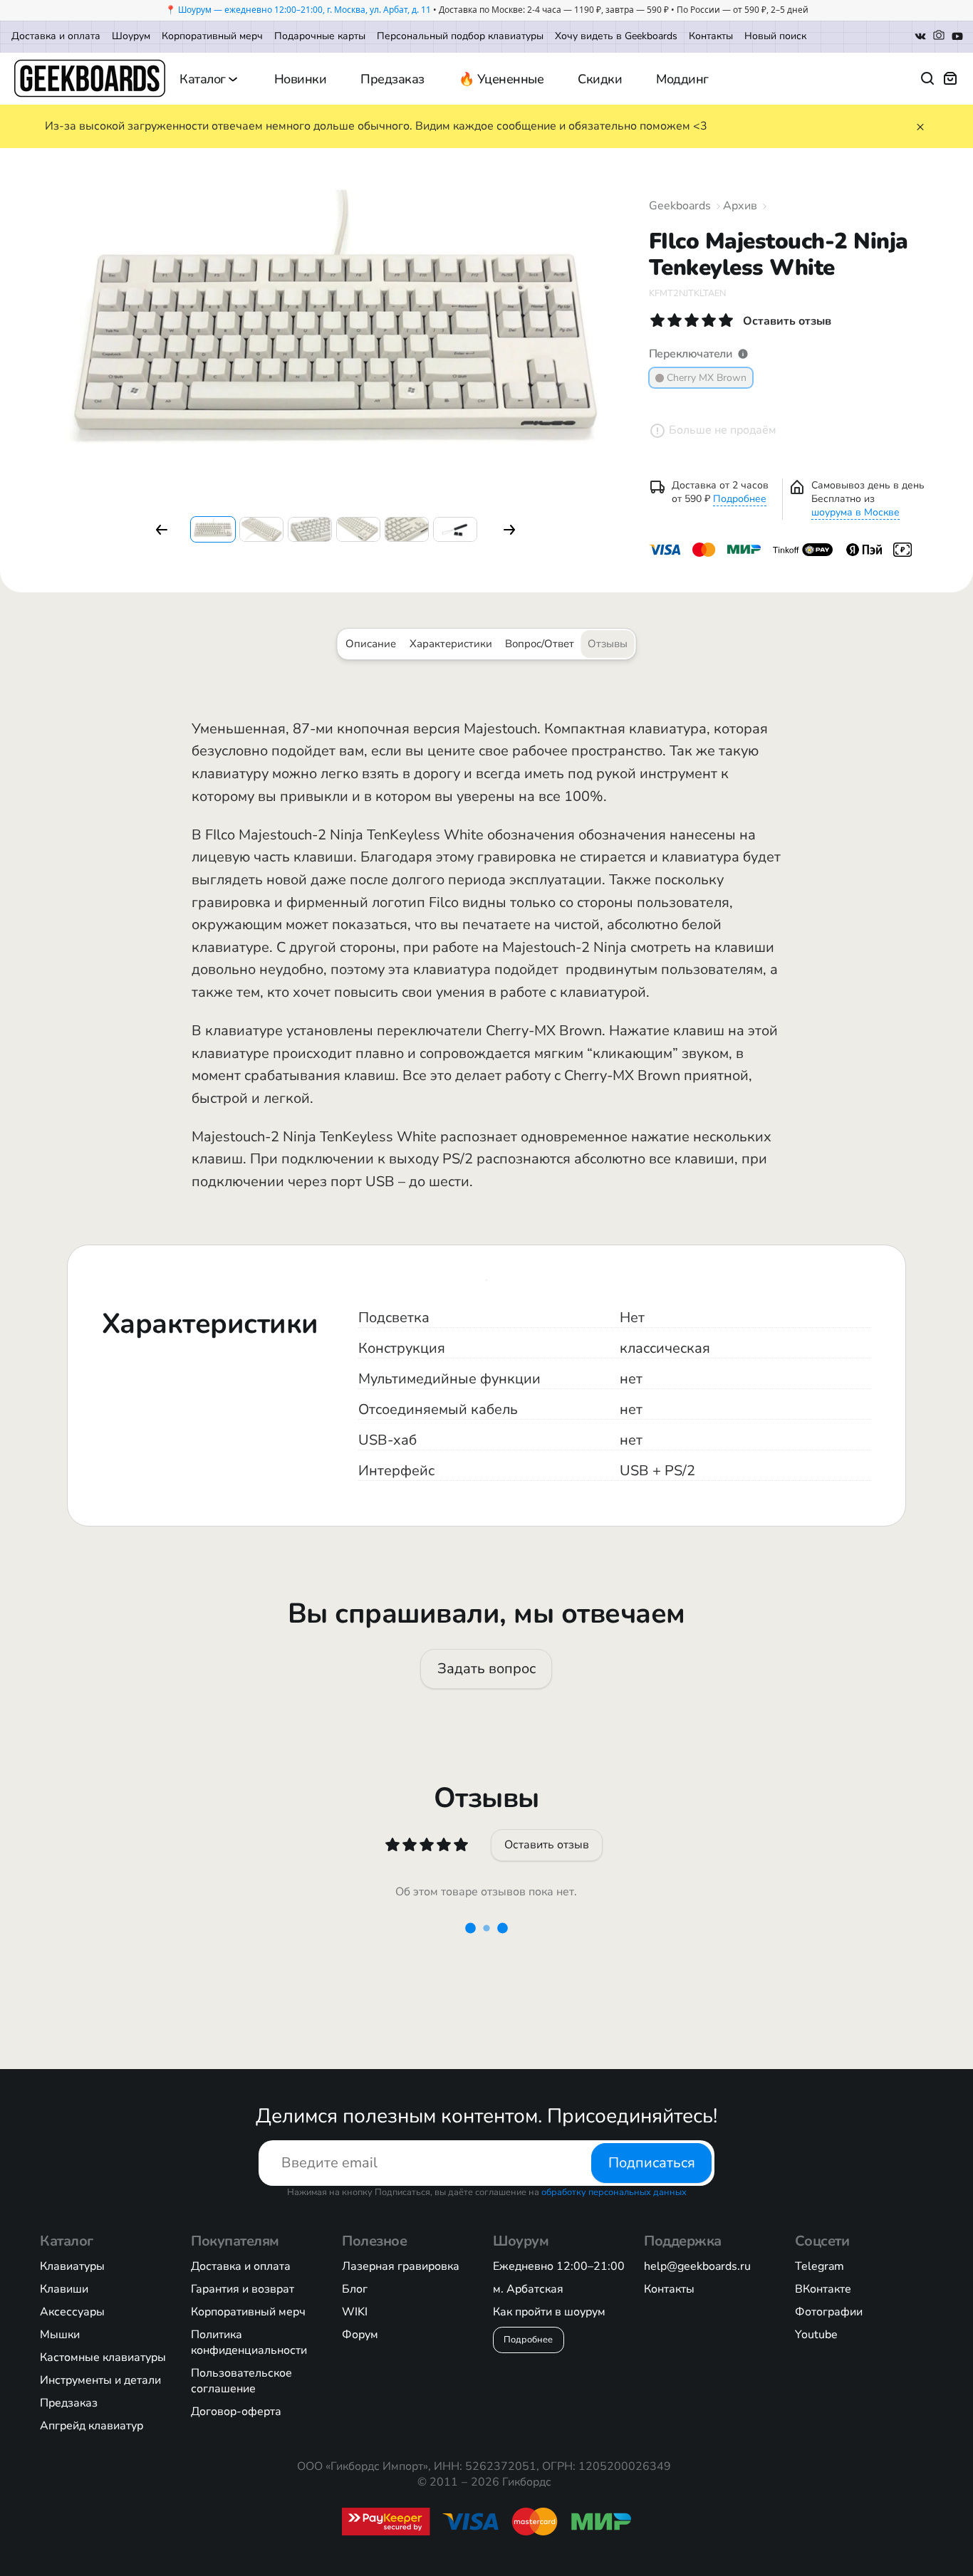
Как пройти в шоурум (549, 2312)
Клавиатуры (72, 2266)
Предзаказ (392, 79)
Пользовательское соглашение (241, 2381)
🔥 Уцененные (501, 79)
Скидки (600, 79)
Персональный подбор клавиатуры (460, 36)
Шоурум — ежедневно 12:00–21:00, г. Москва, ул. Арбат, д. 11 (305, 10)
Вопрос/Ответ (540, 644)
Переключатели (691, 354)
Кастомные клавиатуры (103, 2357)
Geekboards (680, 206)
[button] (162, 530)
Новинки (301, 79)
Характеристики (451, 644)
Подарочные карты (320, 36)
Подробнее (740, 499)
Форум (360, 2335)
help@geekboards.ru (697, 2266)
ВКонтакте (823, 2289)
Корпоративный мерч (212, 36)
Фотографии (829, 2312)
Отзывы (608, 644)
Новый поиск (775, 36)
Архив (740, 206)
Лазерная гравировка (401, 2266)
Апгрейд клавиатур (92, 2426)
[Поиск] (927, 78)
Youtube (816, 2335)
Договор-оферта (236, 2412)
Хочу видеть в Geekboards (616, 36)
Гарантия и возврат (243, 2289)
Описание (371, 644)
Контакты (711, 36)
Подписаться (652, 2163)
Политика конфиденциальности (249, 2342)
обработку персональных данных (614, 2192)
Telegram (819, 2266)
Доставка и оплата (56, 36)
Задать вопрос (486, 1669)
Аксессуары (72, 2312)
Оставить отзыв (547, 1845)
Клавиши (64, 2289)
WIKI (355, 2312)
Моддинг (682, 79)
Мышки (60, 2335)
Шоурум (131, 36)
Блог (355, 2289)
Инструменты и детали (100, 2380)
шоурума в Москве (855, 512)
